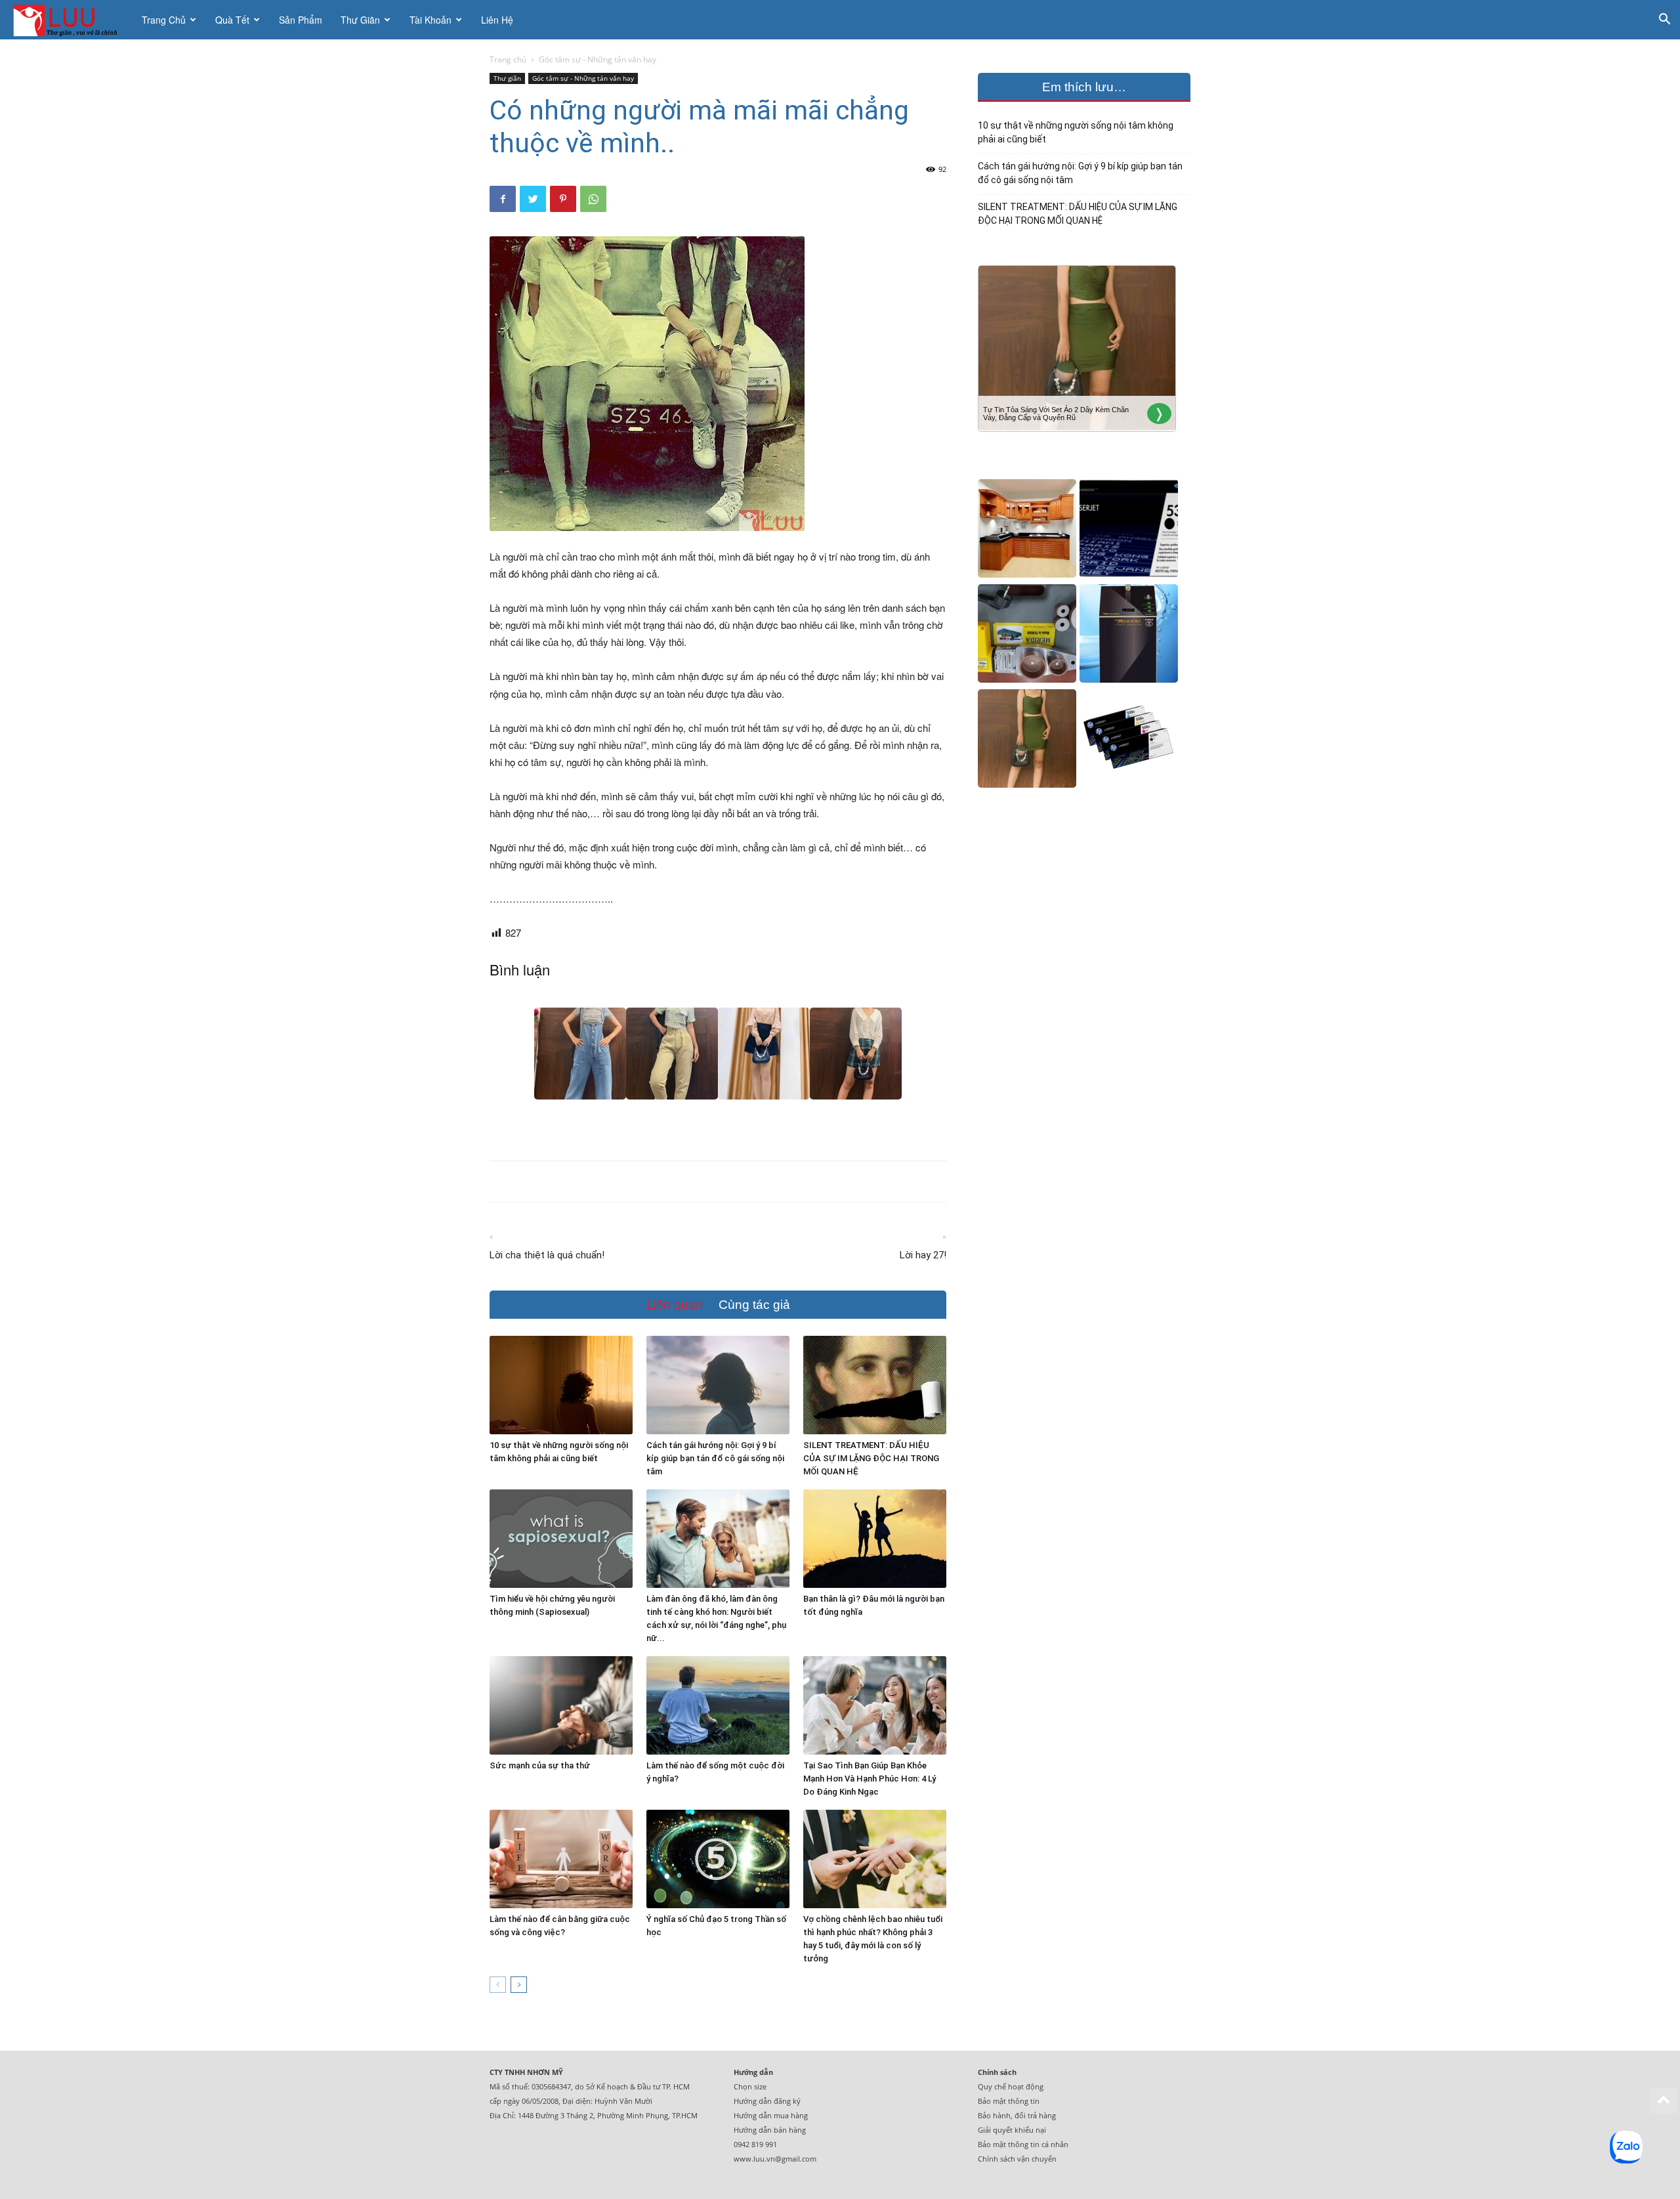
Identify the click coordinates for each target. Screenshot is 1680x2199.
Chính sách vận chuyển (1017, 2159)
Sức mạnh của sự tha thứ (540, 1765)
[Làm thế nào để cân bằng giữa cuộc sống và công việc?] (561, 1859)
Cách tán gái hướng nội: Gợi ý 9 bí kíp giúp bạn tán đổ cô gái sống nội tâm (715, 1458)
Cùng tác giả (754, 1305)
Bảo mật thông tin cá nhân (1023, 2144)
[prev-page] (498, 1985)
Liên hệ (497, 20)
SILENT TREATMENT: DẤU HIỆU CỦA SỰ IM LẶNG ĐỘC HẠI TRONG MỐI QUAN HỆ (871, 1458)
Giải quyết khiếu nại (1012, 2130)
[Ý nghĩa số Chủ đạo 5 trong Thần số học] (718, 1859)
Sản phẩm (301, 20)
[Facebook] (503, 199)
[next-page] (519, 1985)
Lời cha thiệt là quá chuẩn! (547, 1255)
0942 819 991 (755, 2144)
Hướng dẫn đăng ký (767, 2101)
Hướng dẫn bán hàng (770, 2130)
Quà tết (232, 20)
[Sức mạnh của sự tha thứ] (561, 1705)
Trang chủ (164, 20)
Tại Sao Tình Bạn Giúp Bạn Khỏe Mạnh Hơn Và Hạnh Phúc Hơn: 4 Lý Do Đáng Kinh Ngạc (870, 1779)
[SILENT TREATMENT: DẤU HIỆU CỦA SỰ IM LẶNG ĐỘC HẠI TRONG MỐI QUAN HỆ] (875, 1385)
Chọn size (750, 2086)
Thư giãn (360, 20)
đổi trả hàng (1035, 2115)
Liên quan (675, 1305)
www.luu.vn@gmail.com (775, 2159)
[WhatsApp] (593, 199)
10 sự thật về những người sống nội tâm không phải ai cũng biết (1076, 132)
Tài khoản (430, 20)
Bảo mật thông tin (1009, 2101)
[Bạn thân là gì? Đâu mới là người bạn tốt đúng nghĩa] (875, 1539)
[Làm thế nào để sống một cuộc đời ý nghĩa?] (718, 1705)
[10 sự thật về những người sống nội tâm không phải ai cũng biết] (561, 1385)
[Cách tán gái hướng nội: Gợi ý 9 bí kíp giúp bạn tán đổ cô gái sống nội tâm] (718, 1385)
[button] (1664, 21)
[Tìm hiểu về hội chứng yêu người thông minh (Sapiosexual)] (561, 1539)
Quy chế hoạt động (1011, 2086)
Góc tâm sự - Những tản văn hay (583, 78)
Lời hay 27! (923, 1255)
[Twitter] (533, 199)
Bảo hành (994, 2115)
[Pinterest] (563, 199)
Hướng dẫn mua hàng (771, 2115)
